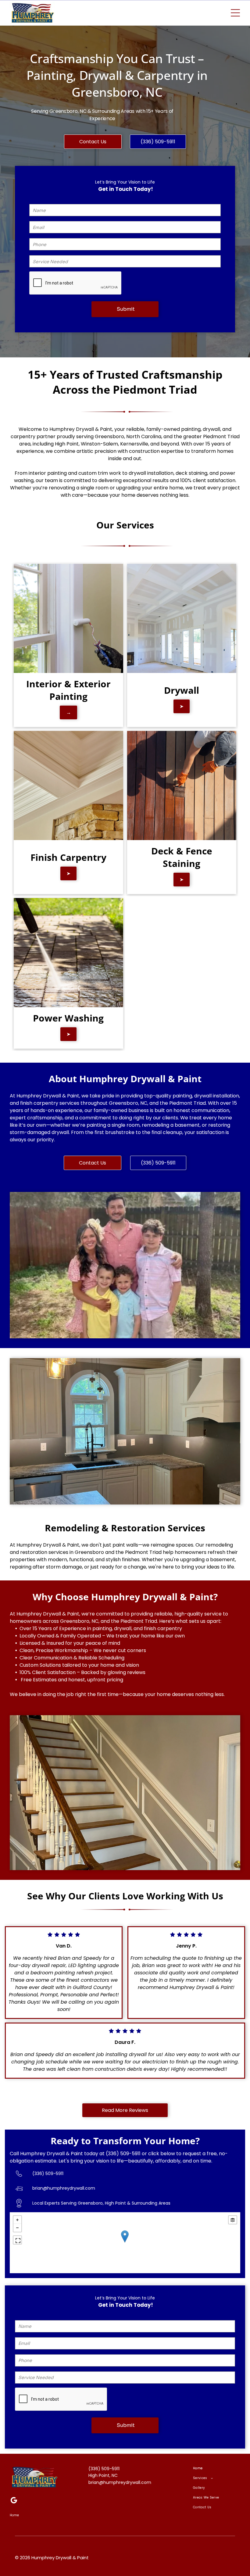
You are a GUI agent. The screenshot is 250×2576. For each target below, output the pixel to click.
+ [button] (17, 2220)
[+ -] (125, 2243)
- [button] (17, 2228)
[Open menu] (235, 13)
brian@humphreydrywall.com (64, 2188)
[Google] (14, 2501)
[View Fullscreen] (17, 2240)
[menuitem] (216, 2468)
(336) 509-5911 (123, 2154)
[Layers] (233, 2220)
